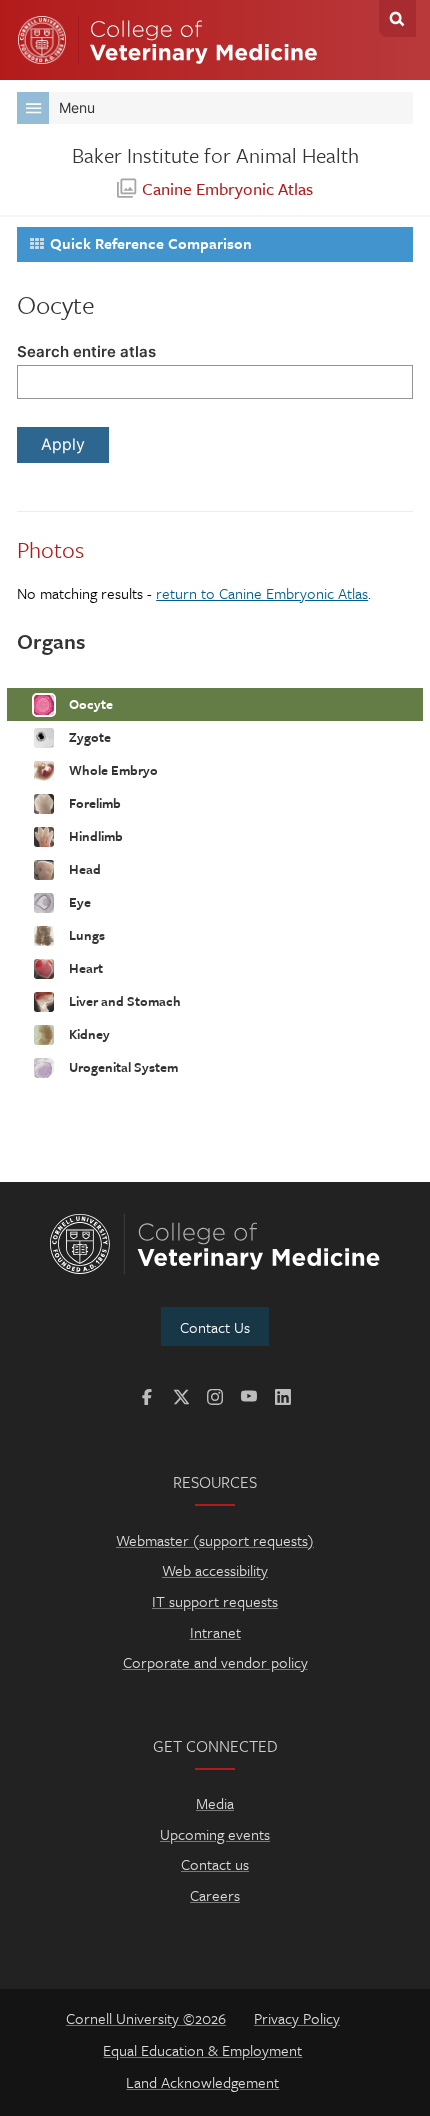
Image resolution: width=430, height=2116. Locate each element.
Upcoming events (215, 1834)
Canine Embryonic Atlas (227, 188)
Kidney (88, 1033)
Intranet (215, 1632)
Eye (78, 901)
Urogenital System (122, 1066)
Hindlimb (94, 835)
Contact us (215, 1864)
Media (215, 1803)
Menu (77, 107)
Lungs (85, 934)
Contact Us (215, 1327)
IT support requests (215, 1601)
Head (83, 868)
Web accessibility (215, 1570)
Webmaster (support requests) (215, 1540)
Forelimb (93, 802)
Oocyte (89, 703)
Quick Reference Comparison (151, 243)
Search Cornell (397, 18)
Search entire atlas (86, 351)
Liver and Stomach (123, 1000)
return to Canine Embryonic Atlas (262, 593)
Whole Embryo (112, 769)
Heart (84, 967)
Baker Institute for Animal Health (215, 155)
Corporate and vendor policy (215, 1662)
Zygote (88, 736)
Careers (215, 1895)
